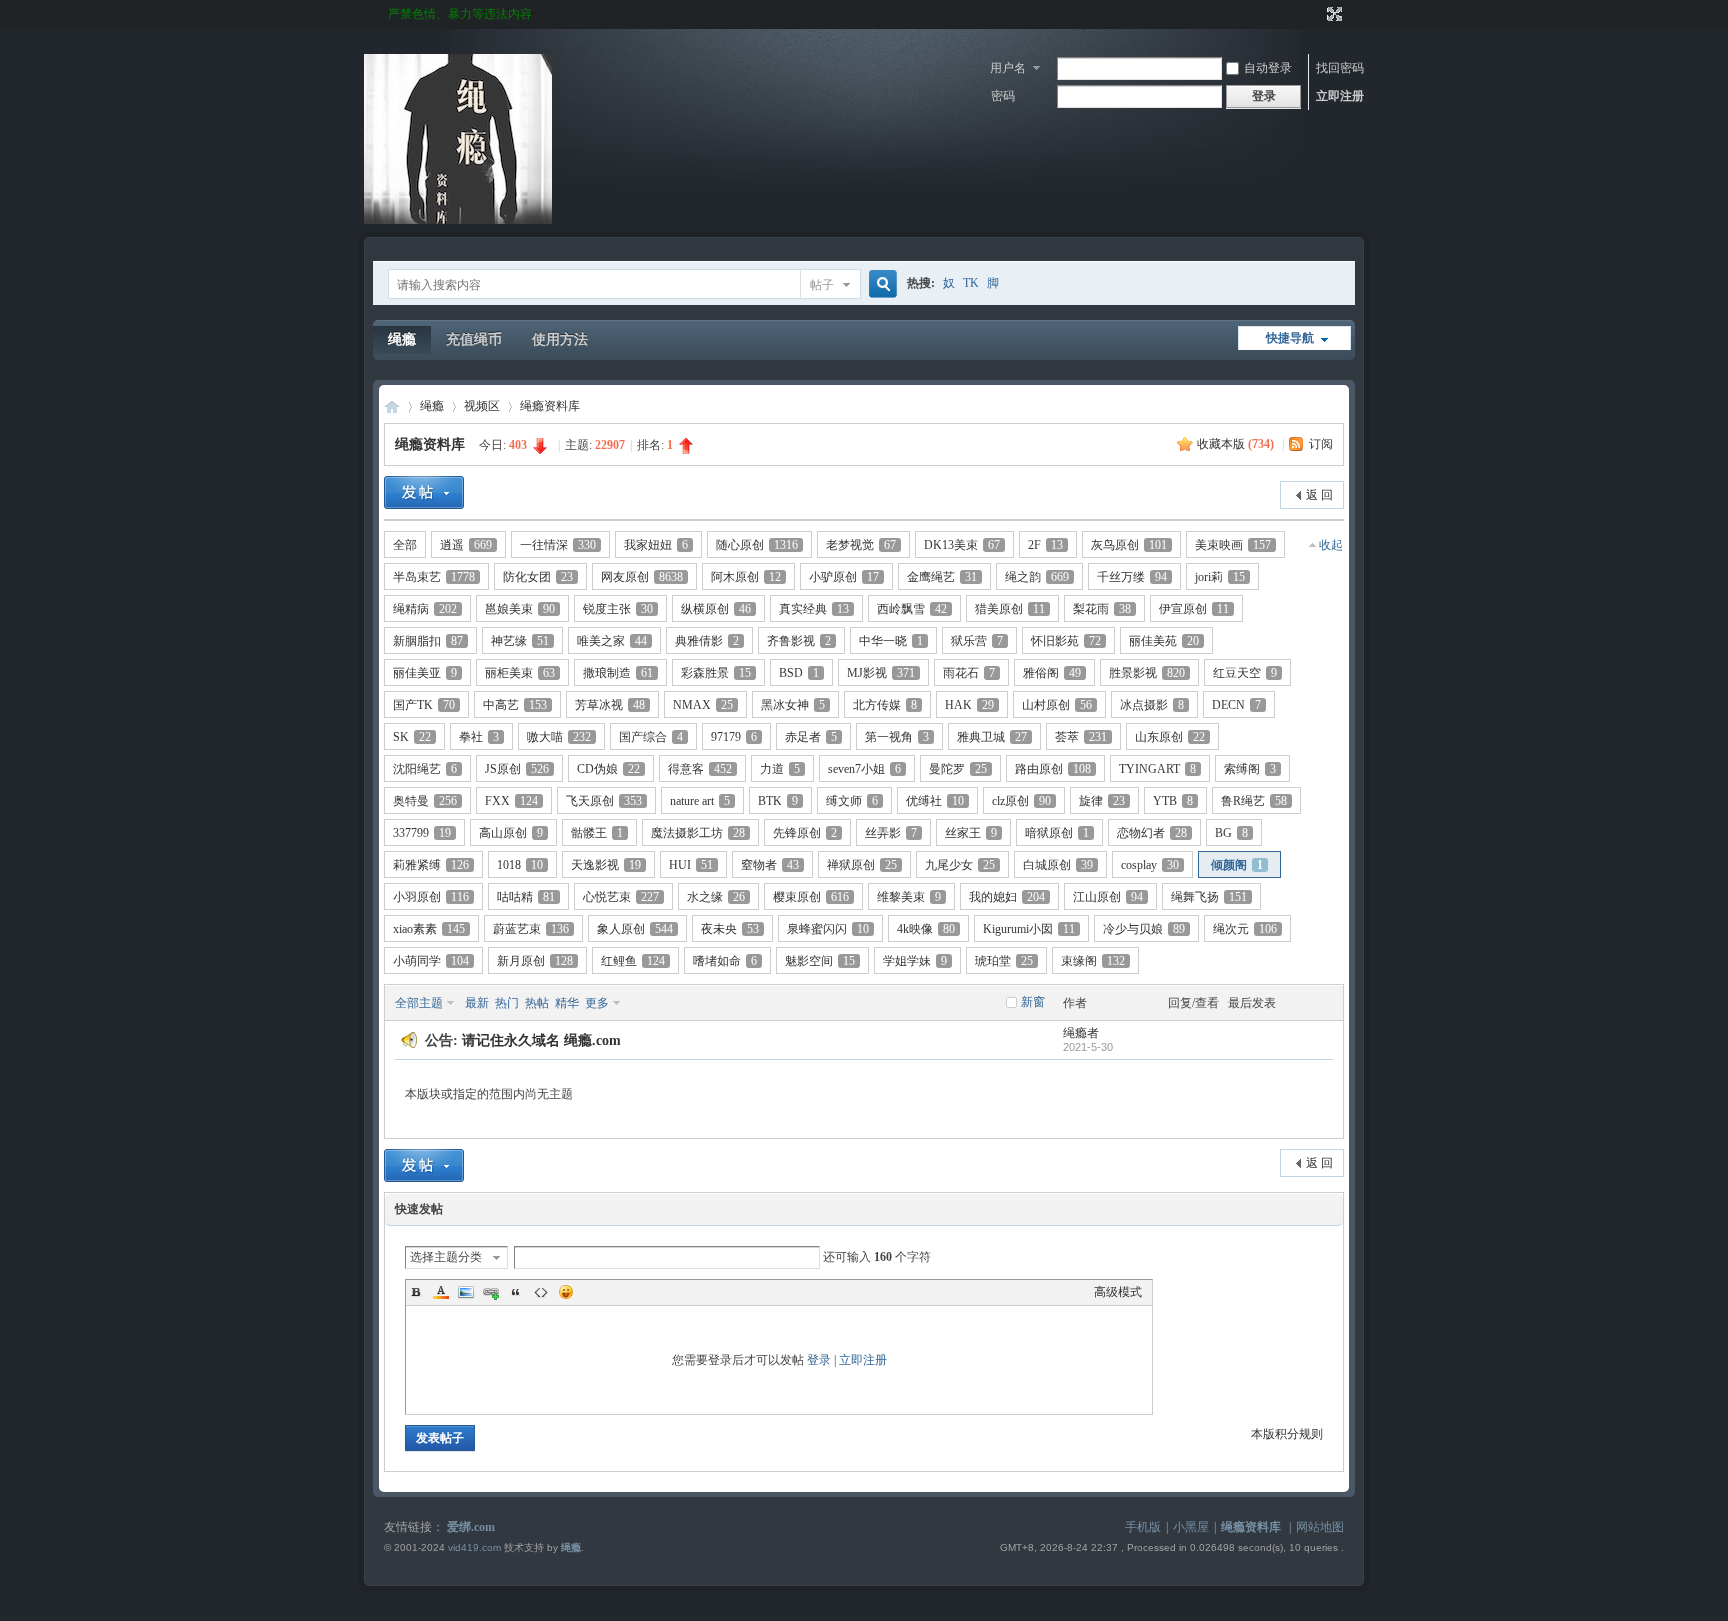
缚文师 (852, 801)
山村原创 (1057, 705)
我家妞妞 (656, 545)
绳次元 (1245, 929)
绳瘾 (402, 339)
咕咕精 (526, 897)
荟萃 (1081, 737)
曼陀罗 (958, 769)
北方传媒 (885, 705)
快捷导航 (1290, 338)
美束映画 (1233, 545)
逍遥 (466, 545)
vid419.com (474, 1547)
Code (541, 1292)
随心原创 (757, 545)
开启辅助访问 (1316, 14)
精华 (567, 1003)
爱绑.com (471, 1527)
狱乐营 (977, 641)
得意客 (700, 769)
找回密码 (1340, 68)
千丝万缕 (1132, 577)
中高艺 (515, 705)
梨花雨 (1102, 609)
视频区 (482, 406)
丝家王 (971, 833)
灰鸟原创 (1129, 545)
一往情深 (558, 545)
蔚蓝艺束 (531, 929)
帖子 (822, 285)
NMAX (703, 705)
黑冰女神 (793, 705)
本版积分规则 (1287, 1434)
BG (1231, 833)
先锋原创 (805, 833)
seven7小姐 (864, 769)
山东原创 (1170, 737)
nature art (700, 801)
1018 (520, 865)
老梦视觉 (861, 545)
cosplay (1150, 865)
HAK (969, 705)
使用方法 (560, 339)
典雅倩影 (707, 641)
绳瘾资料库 (550, 406)
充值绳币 (474, 339)
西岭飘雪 (912, 609)
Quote (516, 1292)
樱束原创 (811, 897)
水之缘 (716, 897)
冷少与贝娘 (1144, 929)
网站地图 (1320, 1527)
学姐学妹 (915, 961)
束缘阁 (1093, 961)
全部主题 (419, 1003)
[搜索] (880, 284)
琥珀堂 (1004, 961)
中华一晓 (891, 641)
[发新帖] (424, 492)
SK (412, 737)
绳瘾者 (1081, 1033)
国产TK (424, 705)
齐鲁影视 (799, 641)
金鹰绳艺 (942, 577)
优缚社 (935, 801)
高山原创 (511, 833)
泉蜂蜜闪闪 (828, 929)
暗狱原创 (1057, 833)
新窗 (1033, 1002)
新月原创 (535, 961)
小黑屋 (1191, 1527)
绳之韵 (1037, 577)
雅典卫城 (992, 737)
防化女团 (538, 577)
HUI (691, 865)
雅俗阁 (1052, 673)
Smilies (566, 1292)
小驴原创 (844, 577)
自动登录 (1268, 68)
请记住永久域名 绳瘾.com (541, 1040)
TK (971, 283)
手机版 (1143, 1527)
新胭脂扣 (428, 641)
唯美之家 (612, 641)
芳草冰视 (610, 705)
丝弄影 (891, 833)
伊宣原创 (1194, 609)
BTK (778, 801)
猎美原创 (1010, 609)
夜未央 (730, 929)
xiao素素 (429, 929)
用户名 (1008, 68)
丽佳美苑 (1164, 641)
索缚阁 (1250, 769)
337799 (422, 833)
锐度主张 (618, 609)
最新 (477, 1003)
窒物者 (770, 865)
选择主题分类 (446, 1257)
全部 (405, 545)
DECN (1236, 705)
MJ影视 (881, 673)
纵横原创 (716, 609)
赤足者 (811, 737)
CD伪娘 (608, 769)
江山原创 (1108, 897)
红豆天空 (1245, 673)
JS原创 (517, 769)
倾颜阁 (1237, 865)
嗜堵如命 (725, 961)
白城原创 (1058, 865)
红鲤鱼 (633, 961)
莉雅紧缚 (431, 865)
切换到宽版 (1332, 14)
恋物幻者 (1152, 833)
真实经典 (814, 609)
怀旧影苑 (1066, 641)
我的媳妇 (1007, 897)
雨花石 (969, 673)
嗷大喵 (559, 737)
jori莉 (1220, 577)
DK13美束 (962, 545)
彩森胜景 (716, 673)
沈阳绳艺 (425, 769)
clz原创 (1021, 801)
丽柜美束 (520, 673)
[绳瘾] (458, 220)
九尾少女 (960, 865)
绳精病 (425, 609)
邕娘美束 (520, 609)
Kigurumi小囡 (1029, 929)
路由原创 (1053, 769)
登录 (819, 1360)
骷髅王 (597, 833)
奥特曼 (425, 801)
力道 (780, 769)
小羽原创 (431, 897)
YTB (1173, 801)
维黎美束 (909, 897)
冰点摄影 (1152, 705)
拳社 (479, 737)
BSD (799, 673)
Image (466, 1292)
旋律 (1102, 801)
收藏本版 (1235, 444)
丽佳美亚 (425, 673)
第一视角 (897, 737)
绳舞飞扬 (1209, 897)
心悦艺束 (621, 897)
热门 (507, 1003)
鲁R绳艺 (1254, 801)
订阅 (1321, 444)
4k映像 (926, 929)
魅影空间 (820, 961)
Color (441, 1292)
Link (491, 1292)
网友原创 (642, 577)
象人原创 (635, 929)
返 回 (1319, 495)
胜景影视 (1147, 673)
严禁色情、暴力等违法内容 (460, 14)
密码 (1003, 96)
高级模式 (1118, 1292)
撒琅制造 (618, 673)
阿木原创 (746, 577)
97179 (734, 737)
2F (1045, 545)
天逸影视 (606, 865)
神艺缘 (520, 641)
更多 (597, 1003)
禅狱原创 (862, 865)
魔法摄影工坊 (698, 833)
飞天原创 (604, 801)
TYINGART (1157, 769)
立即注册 (1340, 96)
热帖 (537, 1003)
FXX (511, 801)
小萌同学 (431, 961)
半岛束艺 (434, 577)
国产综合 (651, 737)
